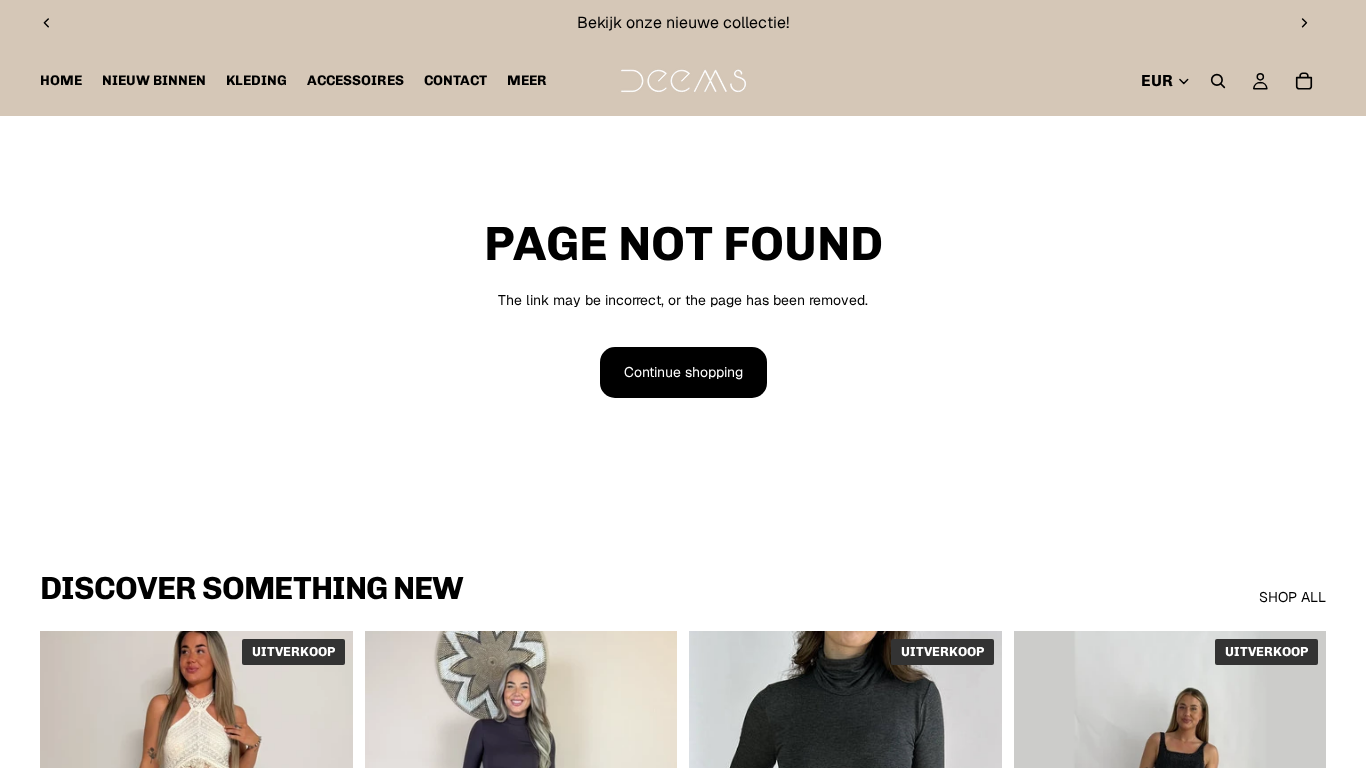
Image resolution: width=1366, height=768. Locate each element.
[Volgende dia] (1304, 23)
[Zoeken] (1218, 81)
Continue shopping (683, 372)
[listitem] (527, 81)
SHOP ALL (1292, 597)
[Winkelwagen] (1304, 81)
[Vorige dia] (47, 23)
